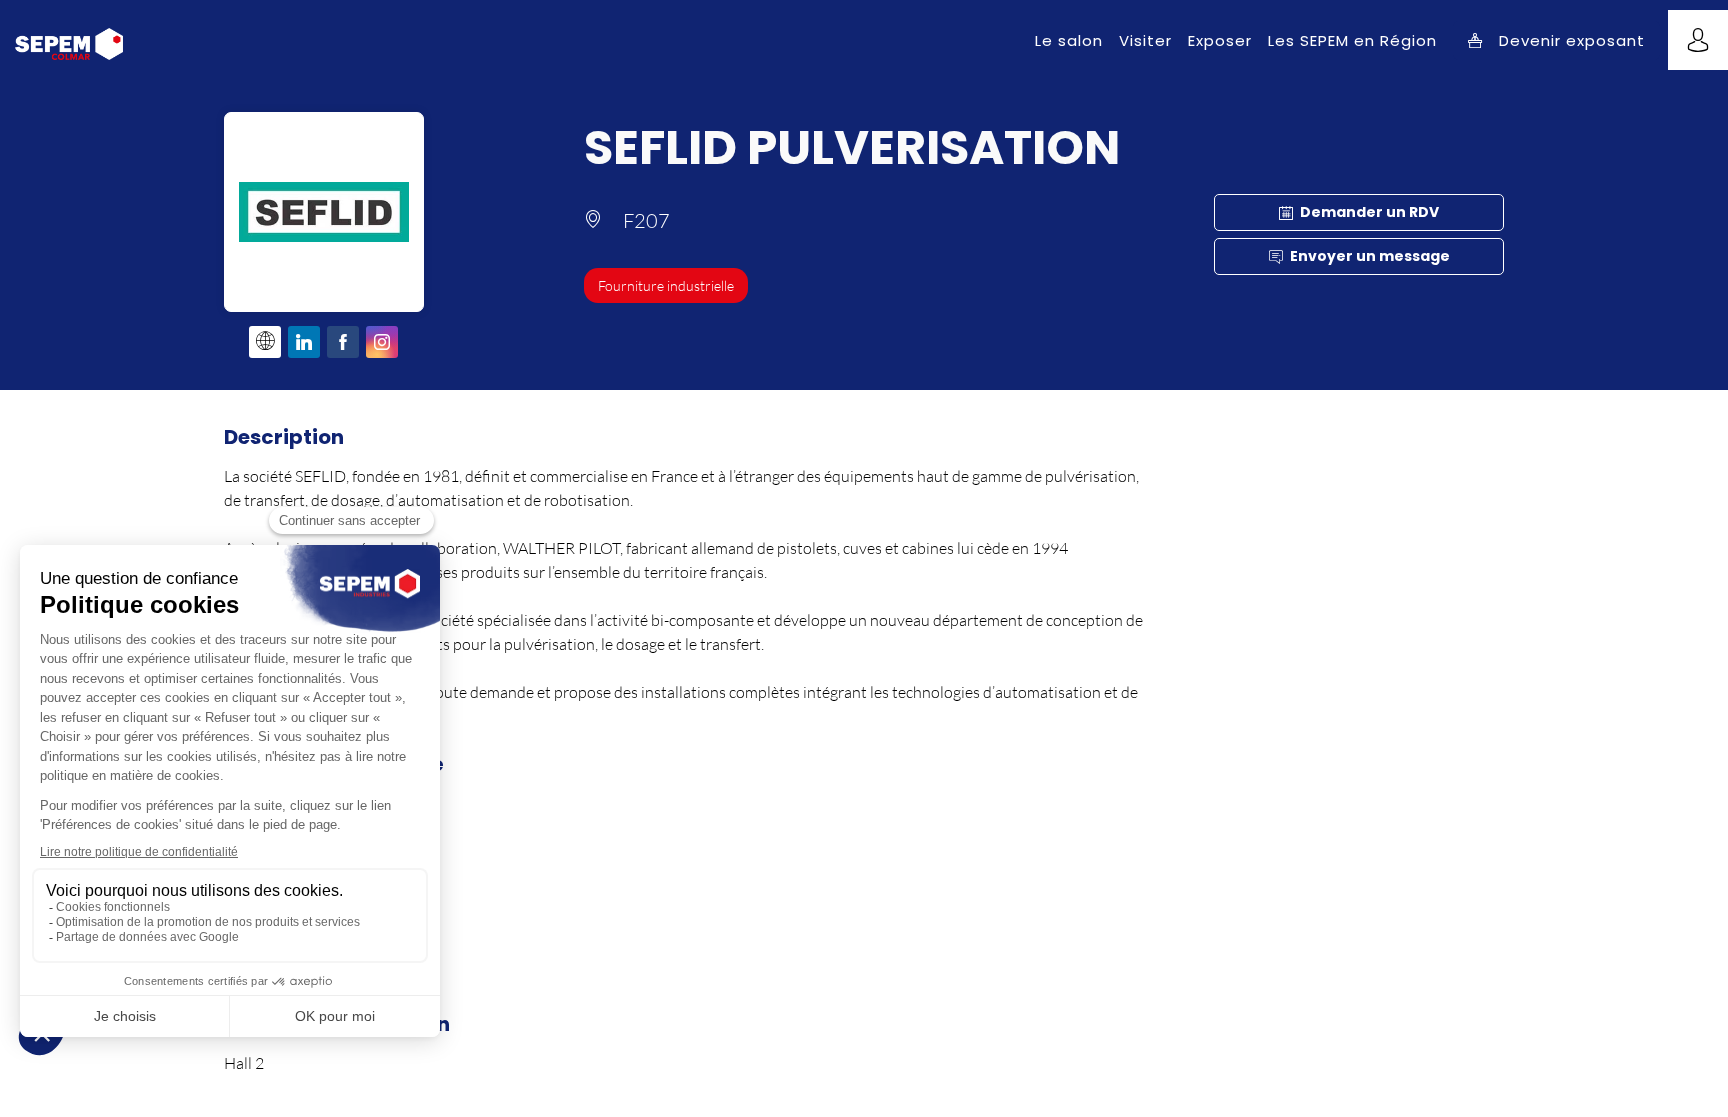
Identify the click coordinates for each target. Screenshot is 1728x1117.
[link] (1069, 40)
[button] (1556, 40)
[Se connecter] (1698, 40)
